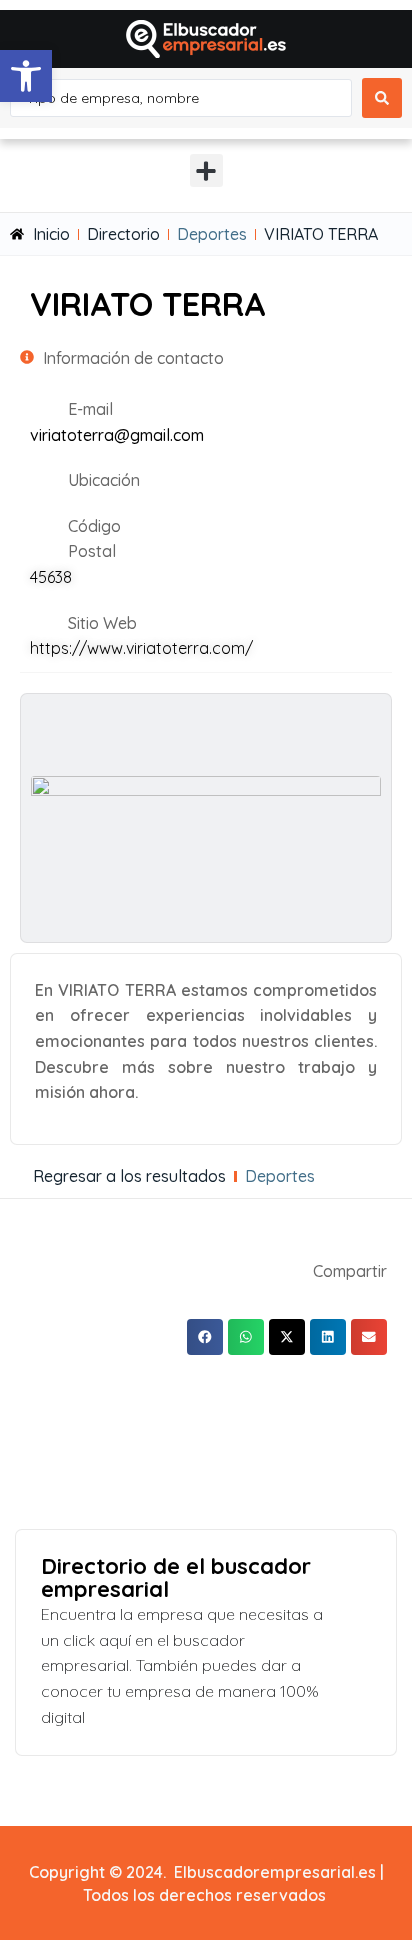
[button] (26, 76)
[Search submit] (382, 98)
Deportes (212, 234)
